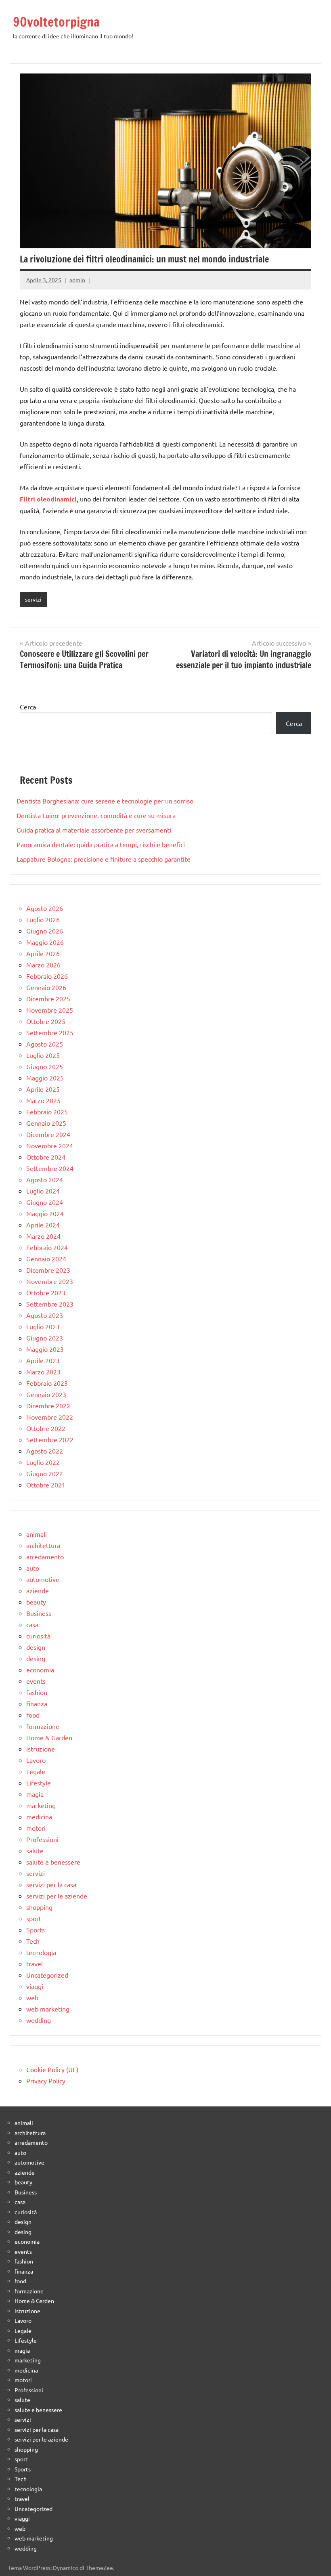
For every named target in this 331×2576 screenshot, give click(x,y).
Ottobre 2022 (46, 1428)
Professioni (42, 1839)
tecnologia (41, 1952)
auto (33, 1568)
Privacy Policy (46, 2081)
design (36, 1647)
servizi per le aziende (57, 1896)
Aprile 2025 (43, 1089)
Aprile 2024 (43, 1225)
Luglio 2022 (43, 1462)
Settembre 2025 (50, 1032)
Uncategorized (47, 1975)
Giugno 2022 (45, 1473)
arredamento (45, 1557)
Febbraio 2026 (47, 976)
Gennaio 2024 (46, 1259)
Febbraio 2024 (47, 1247)
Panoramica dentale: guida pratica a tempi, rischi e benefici (101, 844)
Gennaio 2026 (46, 987)
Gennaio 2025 (46, 1123)
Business (39, 1613)
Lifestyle (39, 1783)
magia (35, 1794)
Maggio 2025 (45, 1078)
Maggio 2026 (45, 942)
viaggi (35, 1986)
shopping (39, 1907)
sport (34, 1918)
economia (40, 1670)
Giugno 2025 (45, 1066)
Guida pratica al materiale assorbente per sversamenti (94, 830)
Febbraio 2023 (47, 1383)
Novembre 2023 (50, 1281)
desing (36, 1658)
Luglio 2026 (43, 919)
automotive (43, 1579)
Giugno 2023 (45, 1338)
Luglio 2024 (43, 1191)
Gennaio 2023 (46, 1394)
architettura (43, 1545)
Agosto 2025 (45, 1044)
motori (36, 1828)
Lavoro (36, 1760)
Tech (33, 1941)
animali (37, 1534)
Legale (36, 1771)
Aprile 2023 (43, 1360)
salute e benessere (53, 1862)
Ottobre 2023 (46, 1292)
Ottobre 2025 (46, 1021)
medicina (39, 1817)
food (33, 1715)
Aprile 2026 (43, 953)
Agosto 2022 (45, 1451)
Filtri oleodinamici (48, 499)
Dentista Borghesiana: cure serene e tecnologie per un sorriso (105, 801)
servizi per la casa (51, 1884)
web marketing (48, 2009)
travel (35, 1963)
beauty (36, 1602)
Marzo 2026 (43, 965)
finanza (37, 1703)
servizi (33, 599)
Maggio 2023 (45, 1349)
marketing (41, 1805)
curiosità (38, 1636)
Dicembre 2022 (48, 1405)
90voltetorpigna (56, 22)
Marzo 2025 (43, 1100)
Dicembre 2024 (48, 1134)
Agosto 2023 (45, 1315)
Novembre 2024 (50, 1145)
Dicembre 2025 (48, 999)
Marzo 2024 (43, 1236)
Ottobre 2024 (46, 1157)
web (32, 1997)
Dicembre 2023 (48, 1270)
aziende (38, 1590)
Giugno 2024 (45, 1202)
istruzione (41, 1749)
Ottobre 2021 (46, 1485)
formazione (43, 1726)
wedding (39, 2020)
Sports (36, 1930)
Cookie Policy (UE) (52, 2069)
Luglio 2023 (43, 1326)
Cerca (28, 707)
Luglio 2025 (43, 1055)
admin (77, 280)
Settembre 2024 (50, 1168)
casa (32, 1624)
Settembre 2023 (50, 1304)
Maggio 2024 (45, 1213)
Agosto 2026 (45, 908)
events (36, 1681)
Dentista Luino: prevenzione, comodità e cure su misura (96, 815)
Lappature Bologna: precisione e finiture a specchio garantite (104, 859)
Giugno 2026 (45, 931)
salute (35, 1850)
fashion (37, 1692)
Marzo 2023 (43, 1372)
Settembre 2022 (50, 1439)
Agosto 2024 (45, 1179)
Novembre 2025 (50, 1010)
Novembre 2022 (50, 1417)
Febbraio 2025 (47, 1112)
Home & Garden (49, 1737)
